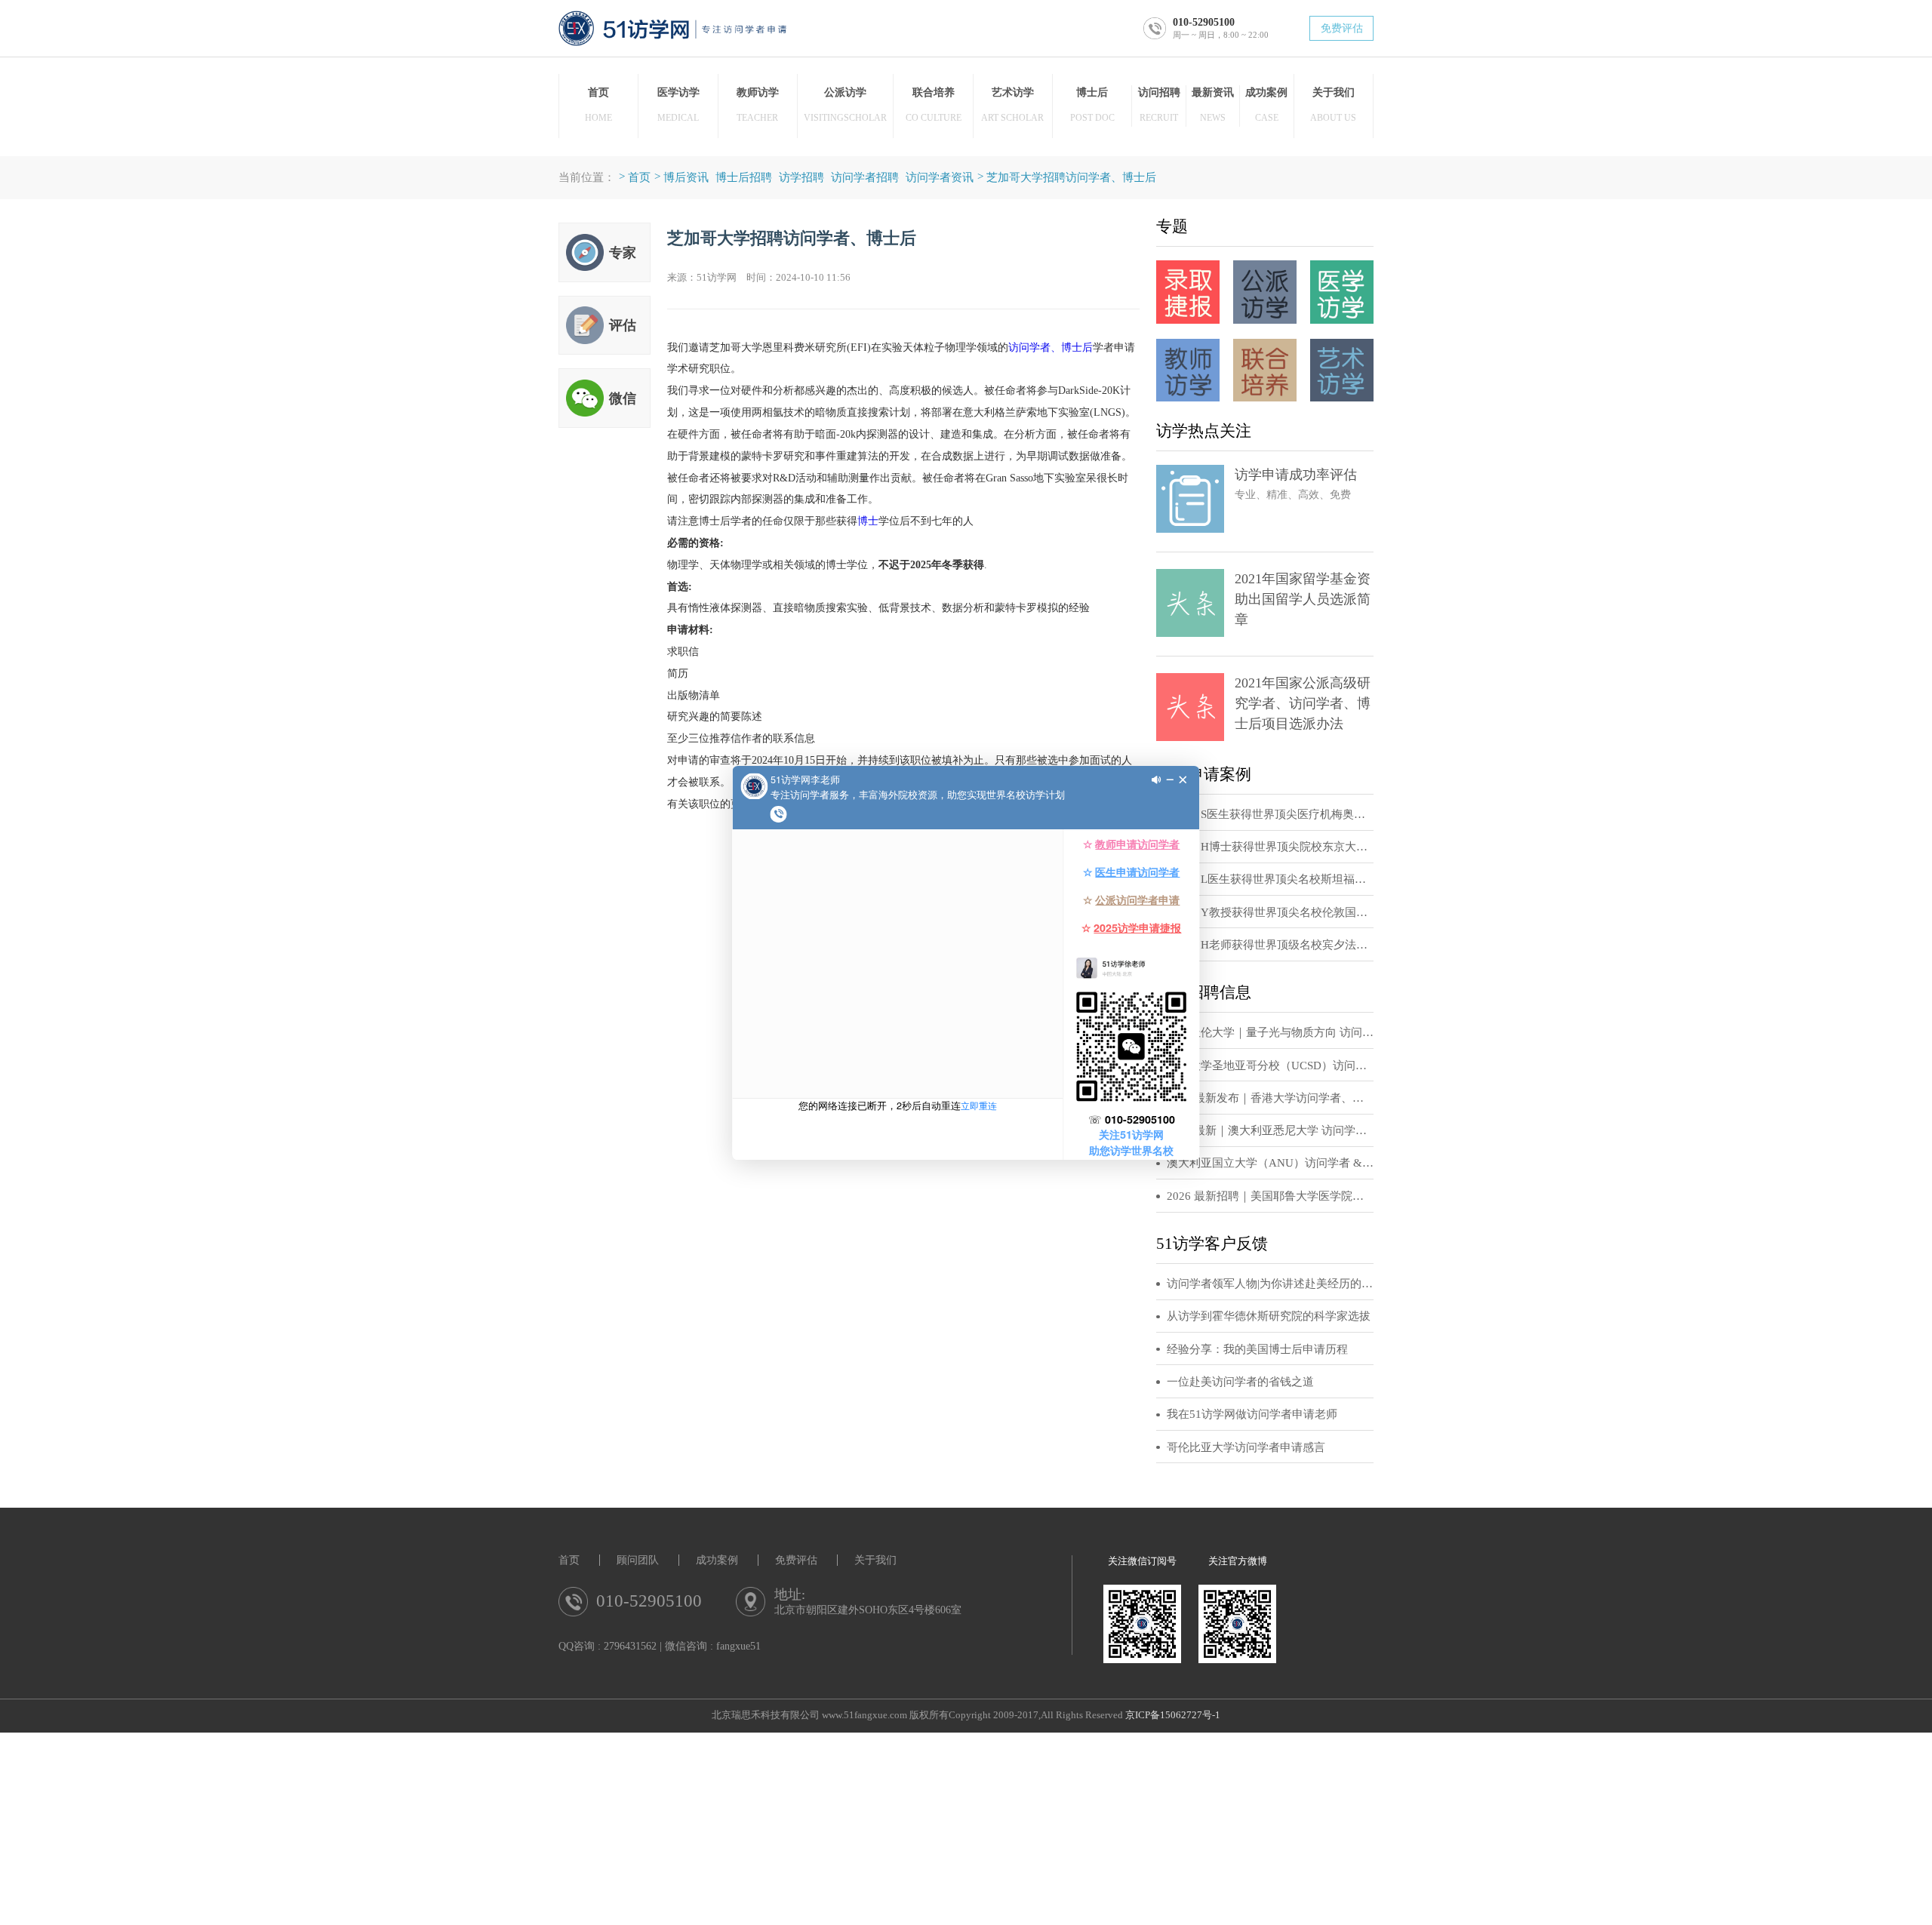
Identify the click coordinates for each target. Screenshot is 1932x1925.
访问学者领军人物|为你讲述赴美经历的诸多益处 (1270, 1284)
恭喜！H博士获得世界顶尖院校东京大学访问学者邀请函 (1270, 847)
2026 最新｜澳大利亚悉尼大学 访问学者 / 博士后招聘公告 (1270, 1130)
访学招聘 (801, 177)
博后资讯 (686, 177)
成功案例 (717, 1560)
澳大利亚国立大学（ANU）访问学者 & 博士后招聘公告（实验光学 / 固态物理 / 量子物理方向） (1270, 1163)
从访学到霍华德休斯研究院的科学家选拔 (1269, 1316)
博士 (868, 521)
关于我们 (875, 1560)
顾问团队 (638, 1560)
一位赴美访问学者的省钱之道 (1240, 1382)
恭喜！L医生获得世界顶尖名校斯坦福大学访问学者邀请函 (1270, 879)
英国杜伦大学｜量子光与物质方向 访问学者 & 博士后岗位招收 (1270, 1032)
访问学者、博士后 (1051, 347)
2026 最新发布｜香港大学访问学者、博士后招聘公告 (1270, 1098)
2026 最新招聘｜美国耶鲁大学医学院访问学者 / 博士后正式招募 (1270, 1196)
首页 (639, 177)
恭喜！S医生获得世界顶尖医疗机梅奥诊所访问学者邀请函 (1270, 814)
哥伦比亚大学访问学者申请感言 (1246, 1447)
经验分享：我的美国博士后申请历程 (1257, 1349)
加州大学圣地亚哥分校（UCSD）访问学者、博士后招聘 (1270, 1066)
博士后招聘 (744, 177)
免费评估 (1342, 28)
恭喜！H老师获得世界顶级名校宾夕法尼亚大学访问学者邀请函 (1270, 945)
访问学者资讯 (940, 177)
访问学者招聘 (865, 177)
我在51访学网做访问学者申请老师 (1252, 1414)
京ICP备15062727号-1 (1173, 1715)
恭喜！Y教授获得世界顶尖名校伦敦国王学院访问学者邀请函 (1270, 912)
